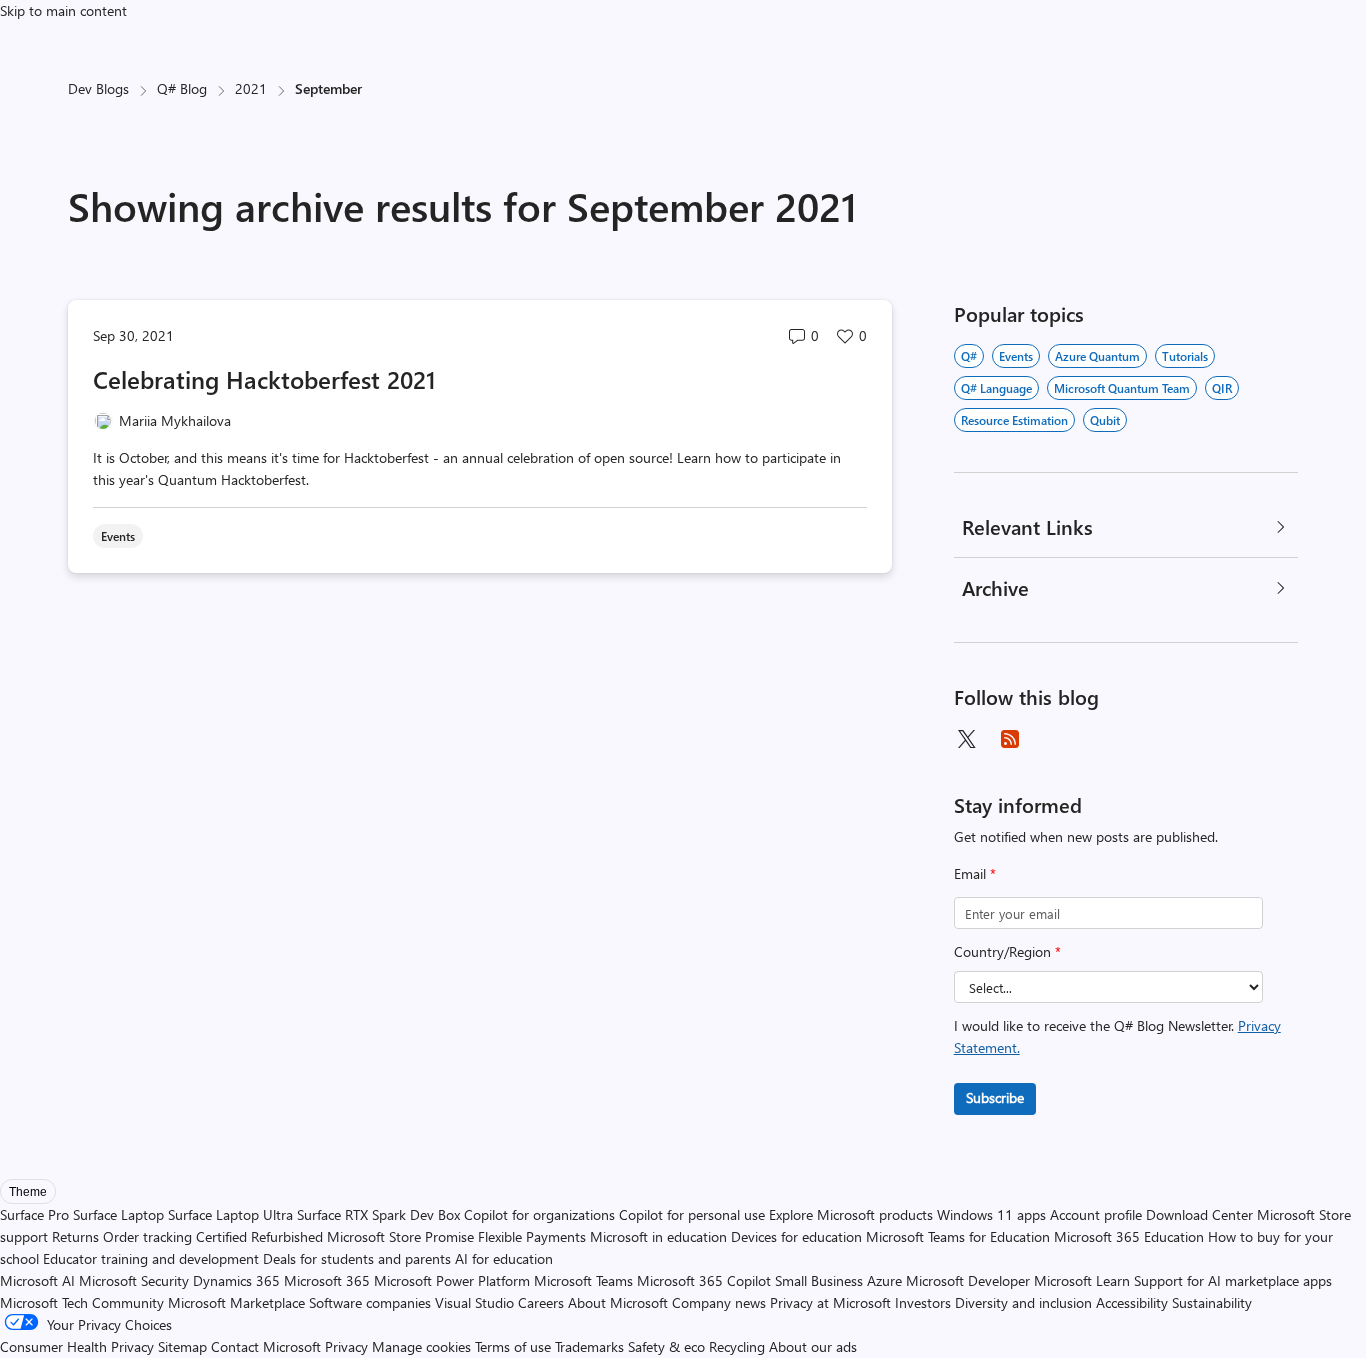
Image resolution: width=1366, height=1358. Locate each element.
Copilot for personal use (692, 1214)
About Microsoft (618, 1302)
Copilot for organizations (539, 1214)
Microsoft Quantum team (1122, 388)
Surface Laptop (118, 1214)
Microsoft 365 (327, 1280)
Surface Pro (34, 1214)
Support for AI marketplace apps (1233, 1280)
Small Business (819, 1280)
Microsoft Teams (583, 1280)
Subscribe (995, 1097)
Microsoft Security (134, 1280)
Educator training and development (151, 1258)
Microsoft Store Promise (400, 1236)
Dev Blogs (98, 88)
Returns (75, 1236)
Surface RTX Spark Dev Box (378, 1214)
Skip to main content (63, 10)
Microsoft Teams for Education (958, 1236)
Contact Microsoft (266, 1346)
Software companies (370, 1302)
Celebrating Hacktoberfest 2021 (264, 379)
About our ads (813, 1346)
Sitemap (182, 1346)
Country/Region (1007, 951)
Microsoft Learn (1082, 1280)
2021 (251, 88)
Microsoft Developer (968, 1280)
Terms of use (513, 1346)
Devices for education (796, 1236)
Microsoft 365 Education (1129, 1236)
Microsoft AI (37, 1280)
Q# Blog (182, 88)
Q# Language (996, 388)
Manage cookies (421, 1346)
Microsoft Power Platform (452, 1280)
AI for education (504, 1258)
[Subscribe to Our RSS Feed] (1010, 739)
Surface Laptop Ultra (230, 1214)
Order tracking (147, 1236)
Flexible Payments (532, 1236)
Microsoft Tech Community (82, 1302)
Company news (719, 1302)
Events (1016, 356)
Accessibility (1132, 1302)
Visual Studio (474, 1302)
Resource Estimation (1014, 420)
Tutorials (1185, 356)
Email (975, 873)
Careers (541, 1302)
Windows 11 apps (991, 1214)
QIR (1222, 388)
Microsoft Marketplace (236, 1302)
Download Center (1199, 1214)
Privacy (348, 1346)
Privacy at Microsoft (830, 1302)
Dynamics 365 (236, 1280)
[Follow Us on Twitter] (966, 739)
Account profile (1096, 1214)
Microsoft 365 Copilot (704, 1280)
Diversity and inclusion (1023, 1302)
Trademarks (589, 1346)
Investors (923, 1302)
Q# (969, 356)
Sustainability (1212, 1302)
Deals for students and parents (357, 1258)
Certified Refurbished (259, 1236)
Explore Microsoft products (851, 1214)
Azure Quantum (1097, 356)
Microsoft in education (658, 1236)
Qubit (1105, 420)
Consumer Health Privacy (77, 1346)
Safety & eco (666, 1346)
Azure (884, 1280)
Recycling (737, 1346)
